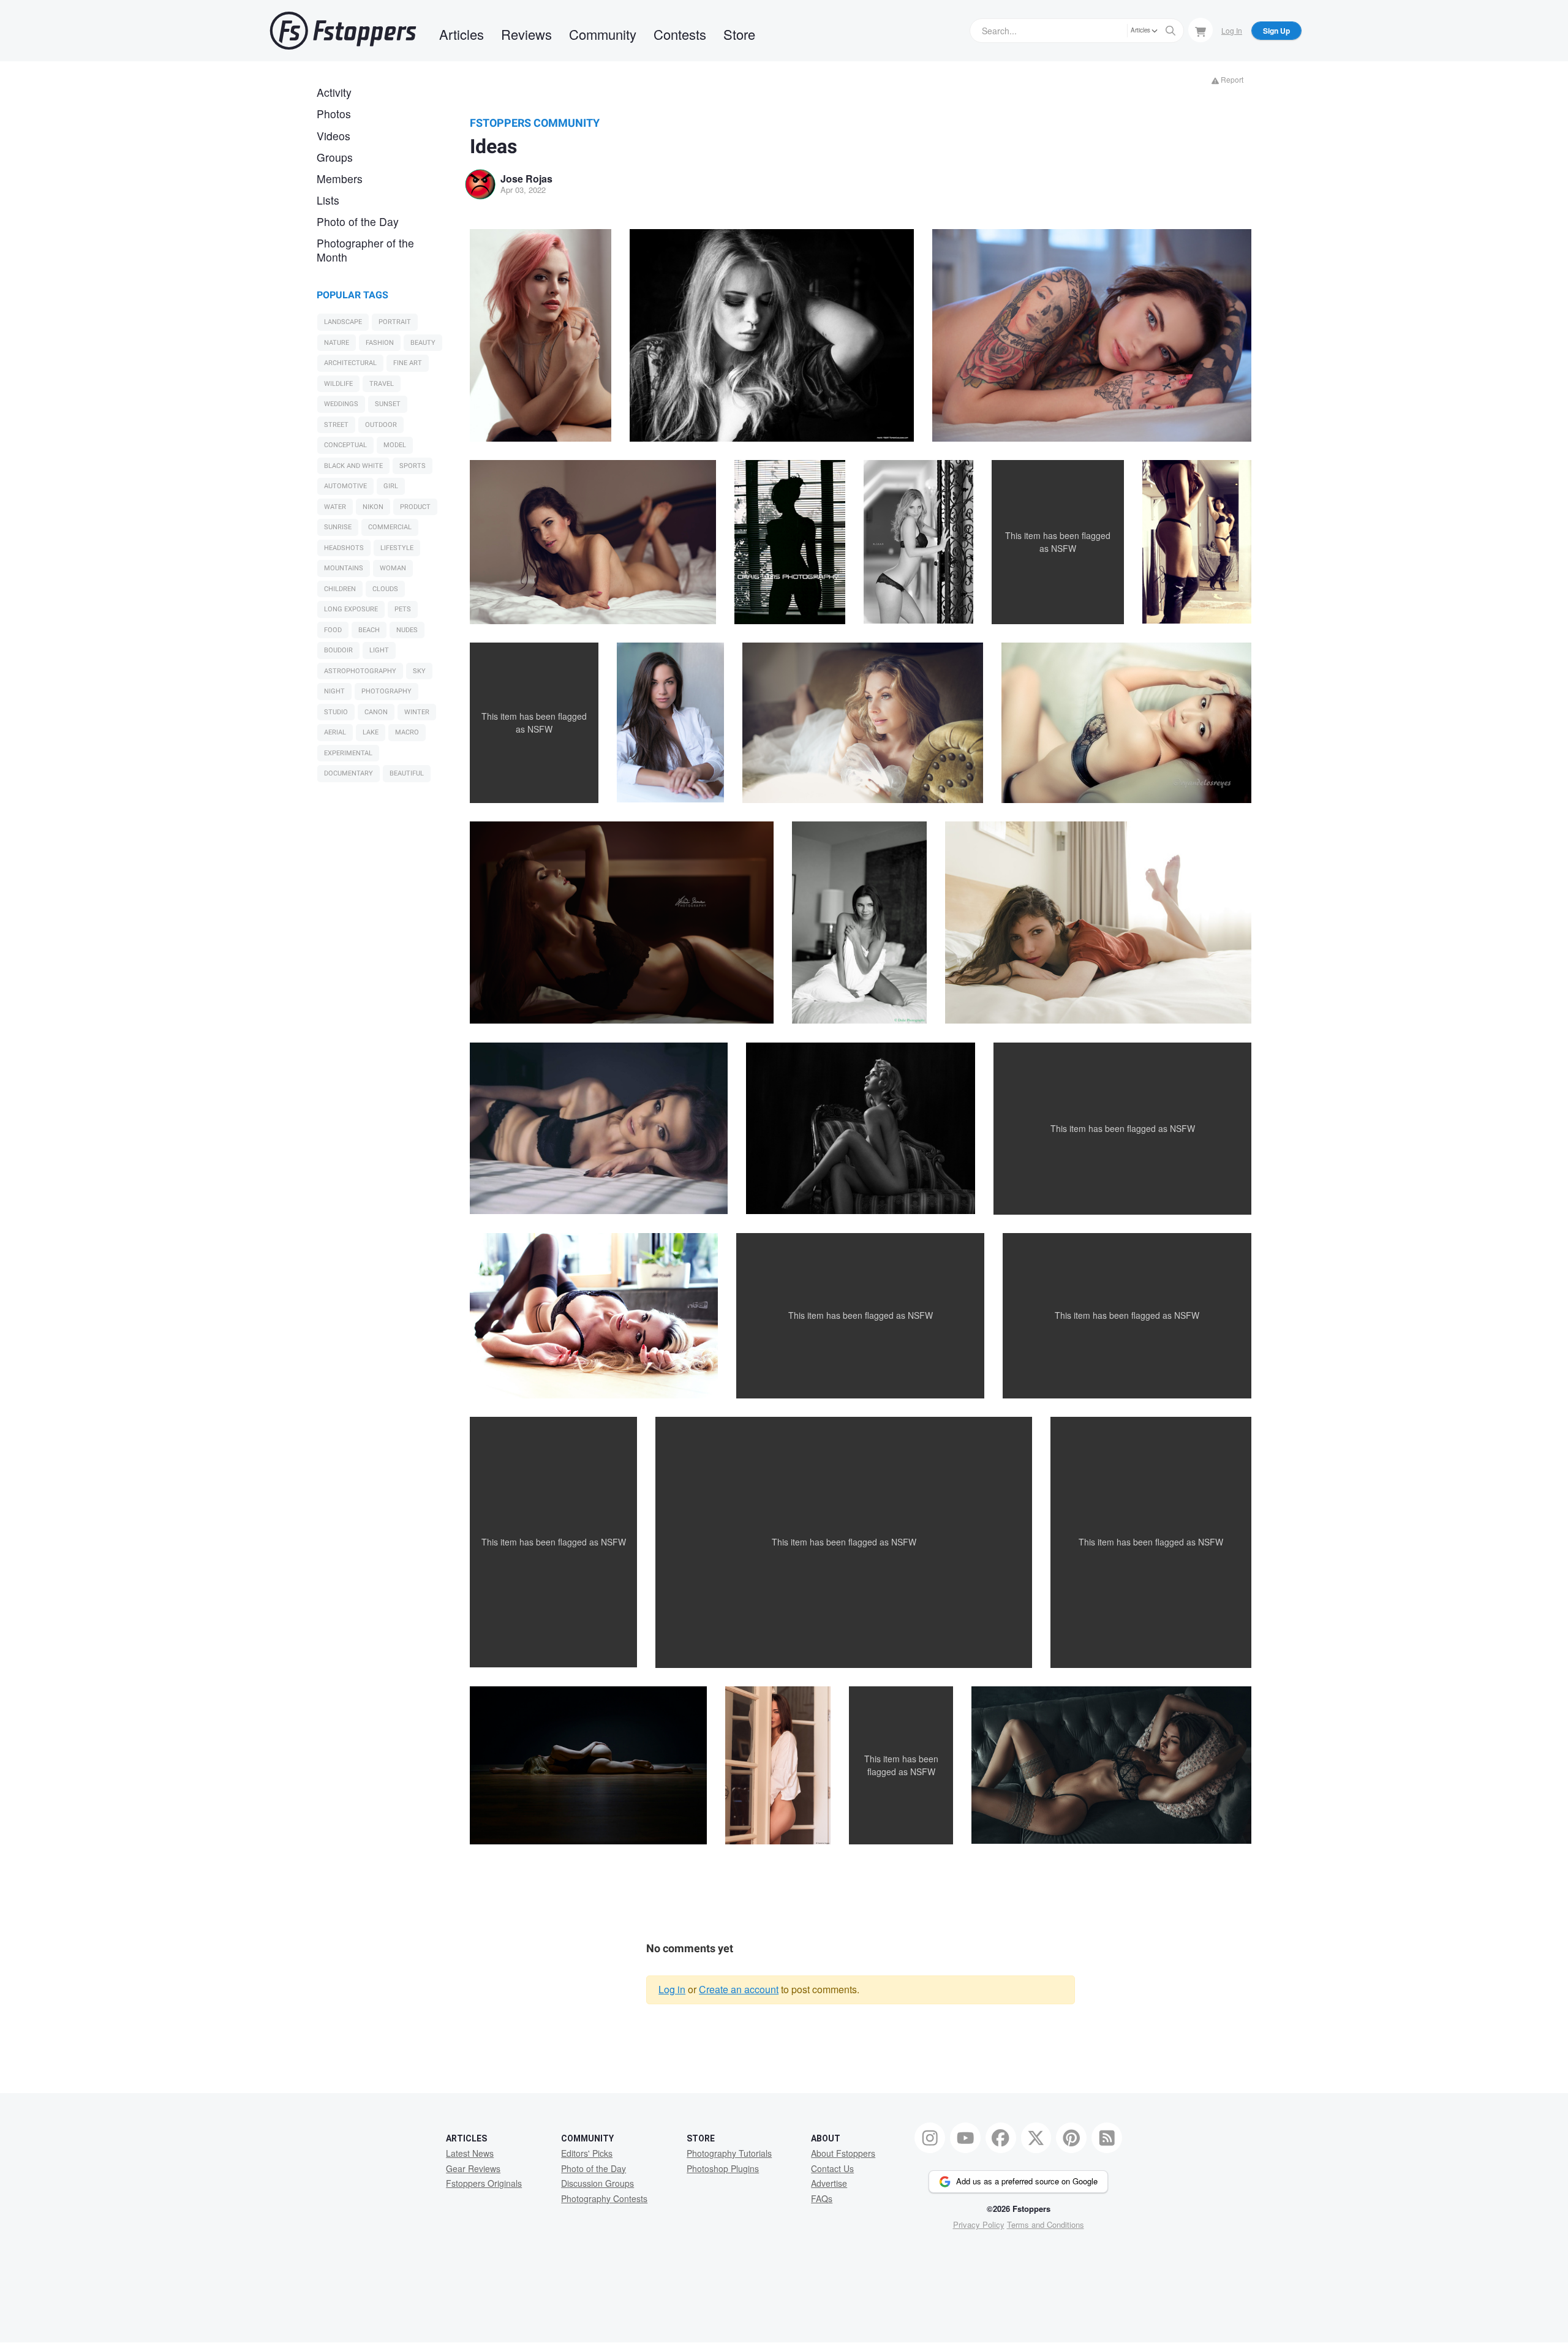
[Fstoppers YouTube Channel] (965, 2138)
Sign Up (1276, 31)
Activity (334, 92)
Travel (382, 384)
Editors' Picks (587, 2153)
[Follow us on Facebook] (1001, 2138)
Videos (334, 136)
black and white (353, 466)
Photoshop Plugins (723, 2168)
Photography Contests (604, 2198)
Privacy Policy (979, 2224)
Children (340, 589)
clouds (385, 589)
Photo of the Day (358, 221)
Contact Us (832, 2168)
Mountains (344, 568)
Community (603, 34)
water (335, 507)
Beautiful (407, 773)
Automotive (345, 486)
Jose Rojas (526, 179)
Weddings (341, 404)
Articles (462, 34)
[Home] (343, 31)
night (334, 691)
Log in (672, 1989)
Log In (1232, 30)
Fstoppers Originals (484, 2183)
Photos (334, 114)
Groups (335, 157)
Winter (417, 712)
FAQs (822, 2198)
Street (336, 425)
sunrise (338, 527)
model (395, 445)
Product (415, 507)
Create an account (739, 1989)
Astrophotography (360, 671)
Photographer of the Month (365, 250)
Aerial (335, 732)
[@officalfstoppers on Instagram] (930, 2138)
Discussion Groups (597, 2183)
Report (1231, 79)
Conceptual (345, 445)
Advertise (829, 2183)
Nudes (407, 630)
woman (393, 568)
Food (333, 630)
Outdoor (381, 425)
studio (336, 712)
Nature (337, 343)
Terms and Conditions (1046, 2224)
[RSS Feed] (1107, 2138)
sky (419, 671)
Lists (328, 200)
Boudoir (338, 650)
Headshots (344, 548)
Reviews (526, 34)
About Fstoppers (843, 2153)
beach (369, 630)
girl (391, 486)
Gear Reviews (473, 2168)
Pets (403, 609)
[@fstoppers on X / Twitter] (1036, 2138)
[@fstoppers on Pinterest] (1071, 2138)
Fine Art (408, 363)
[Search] (1170, 31)
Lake (371, 732)
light (379, 650)
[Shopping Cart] (1200, 30)
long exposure (351, 609)
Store (739, 34)
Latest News (470, 2153)
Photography (386, 691)
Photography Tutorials (729, 2153)
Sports (413, 466)
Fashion (380, 343)
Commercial (390, 527)
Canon (376, 712)
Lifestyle (397, 548)
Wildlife (338, 384)
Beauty (423, 343)
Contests (680, 34)
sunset (388, 404)
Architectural (350, 363)
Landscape (343, 322)
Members (340, 179)
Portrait (395, 322)
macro (407, 732)
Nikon (373, 507)
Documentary (349, 773)
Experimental (348, 753)
